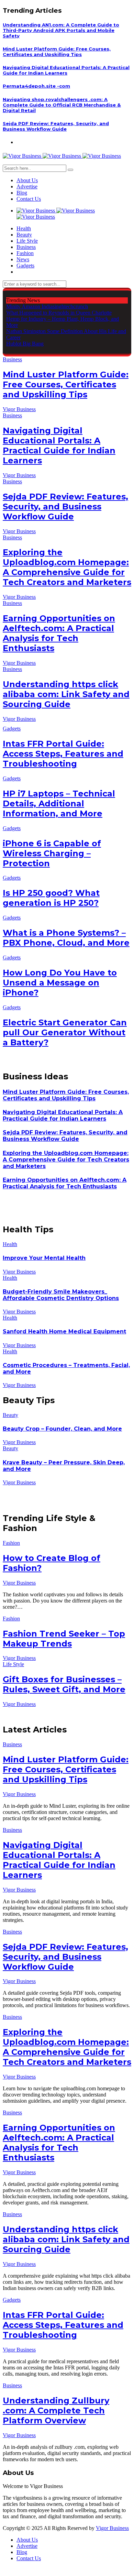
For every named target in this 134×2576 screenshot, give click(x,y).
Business (26, 247)
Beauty (24, 235)
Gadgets (25, 266)
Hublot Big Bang (25, 344)
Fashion (25, 253)
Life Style (27, 241)
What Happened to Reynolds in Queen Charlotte (59, 313)
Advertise (27, 186)
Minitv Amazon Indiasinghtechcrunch (47, 306)
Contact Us (29, 199)
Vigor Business (19, 409)
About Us (27, 180)
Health (24, 228)
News (23, 259)
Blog (22, 193)
